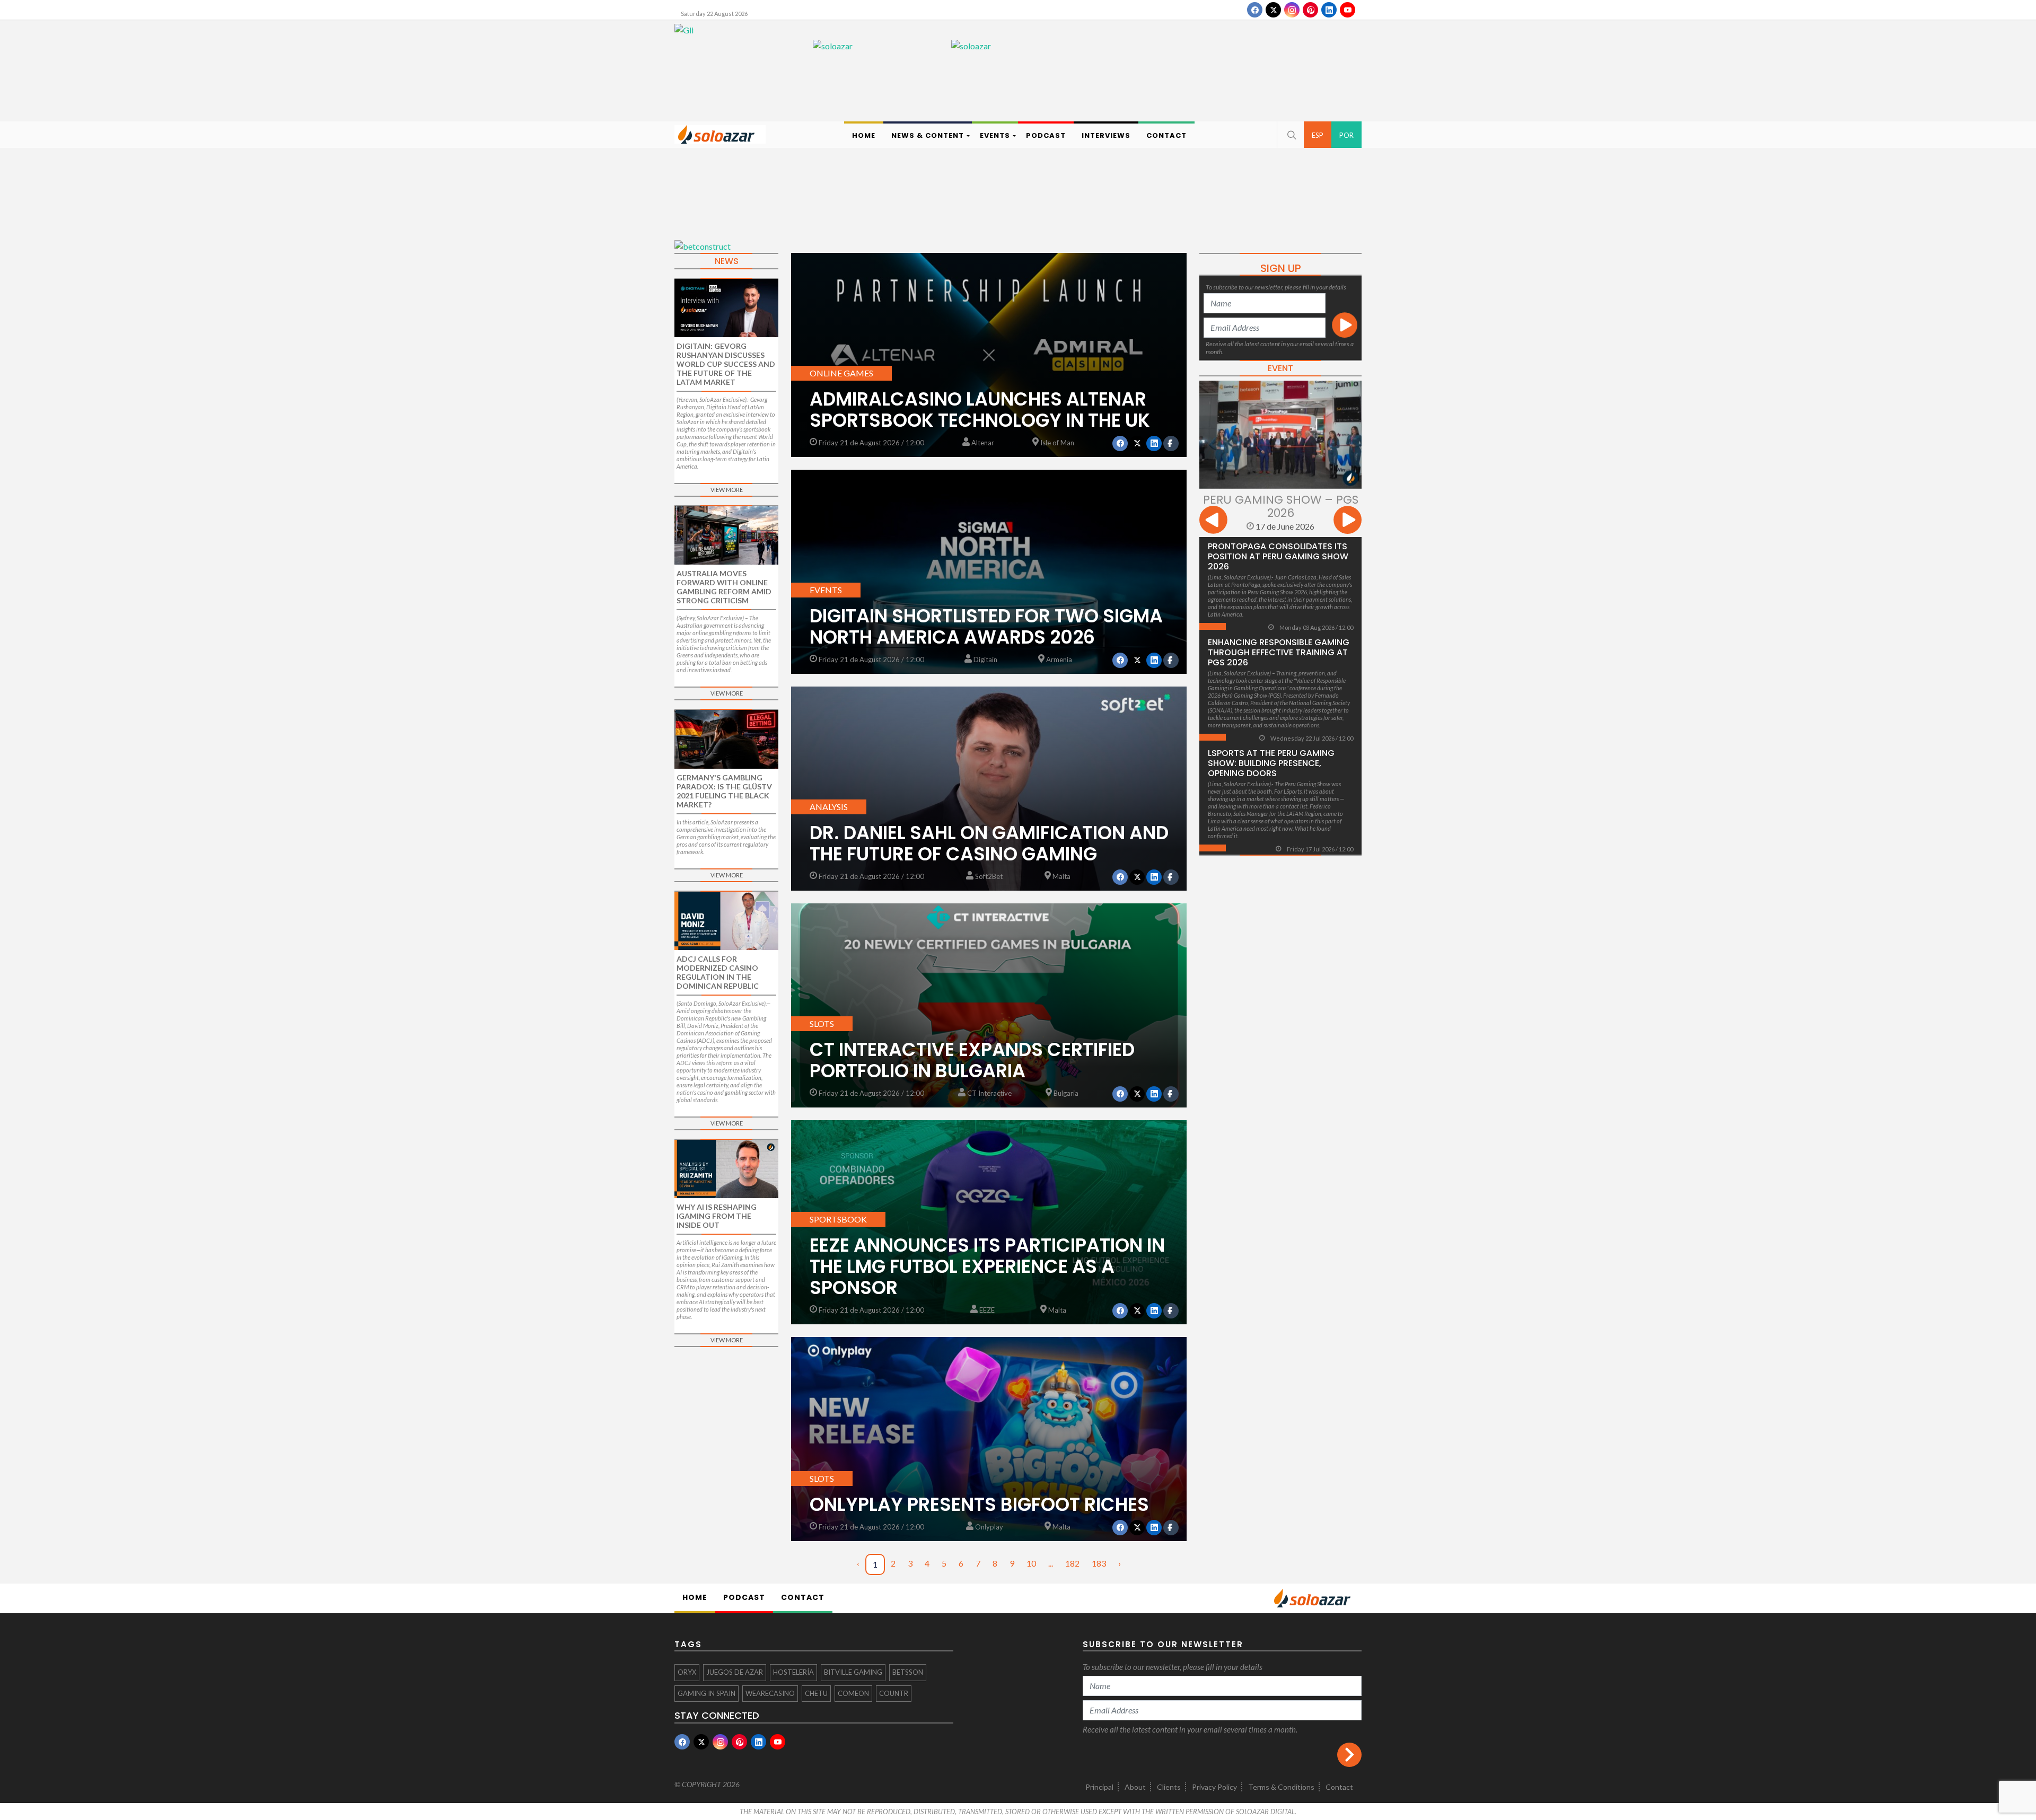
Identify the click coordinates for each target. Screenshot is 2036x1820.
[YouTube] (1348, 10)
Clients (1169, 1787)
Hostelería (793, 1672)
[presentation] (1213, 521)
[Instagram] (1292, 10)
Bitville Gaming (853, 1672)
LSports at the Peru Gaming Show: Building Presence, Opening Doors (1271, 763)
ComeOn (853, 1693)
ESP (1318, 135)
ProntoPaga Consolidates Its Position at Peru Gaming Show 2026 (1278, 556)
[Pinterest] (1310, 10)
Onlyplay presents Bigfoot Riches (979, 1504)
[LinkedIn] (1329, 10)
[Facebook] (1255, 10)
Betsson (908, 1672)
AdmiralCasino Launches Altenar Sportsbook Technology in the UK (980, 410)
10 (1031, 1563)
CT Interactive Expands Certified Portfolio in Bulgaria (972, 1060)
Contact (1339, 1787)
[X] (1273, 10)
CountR (894, 1693)
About (1135, 1787)
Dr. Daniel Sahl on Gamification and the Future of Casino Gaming (989, 843)
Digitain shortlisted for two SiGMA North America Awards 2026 (986, 626)
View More (727, 490)
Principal (1099, 1787)
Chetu (816, 1693)
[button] (1291, 135)
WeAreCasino (770, 1693)
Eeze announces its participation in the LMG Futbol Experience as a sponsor (987, 1266)
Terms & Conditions (1281, 1787)
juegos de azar (735, 1672)
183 (1099, 1563)
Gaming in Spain (707, 1693)
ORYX (687, 1672)
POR (1346, 135)
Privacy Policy (1214, 1787)
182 (1072, 1563)
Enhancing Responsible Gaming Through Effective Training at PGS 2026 (1279, 652)
